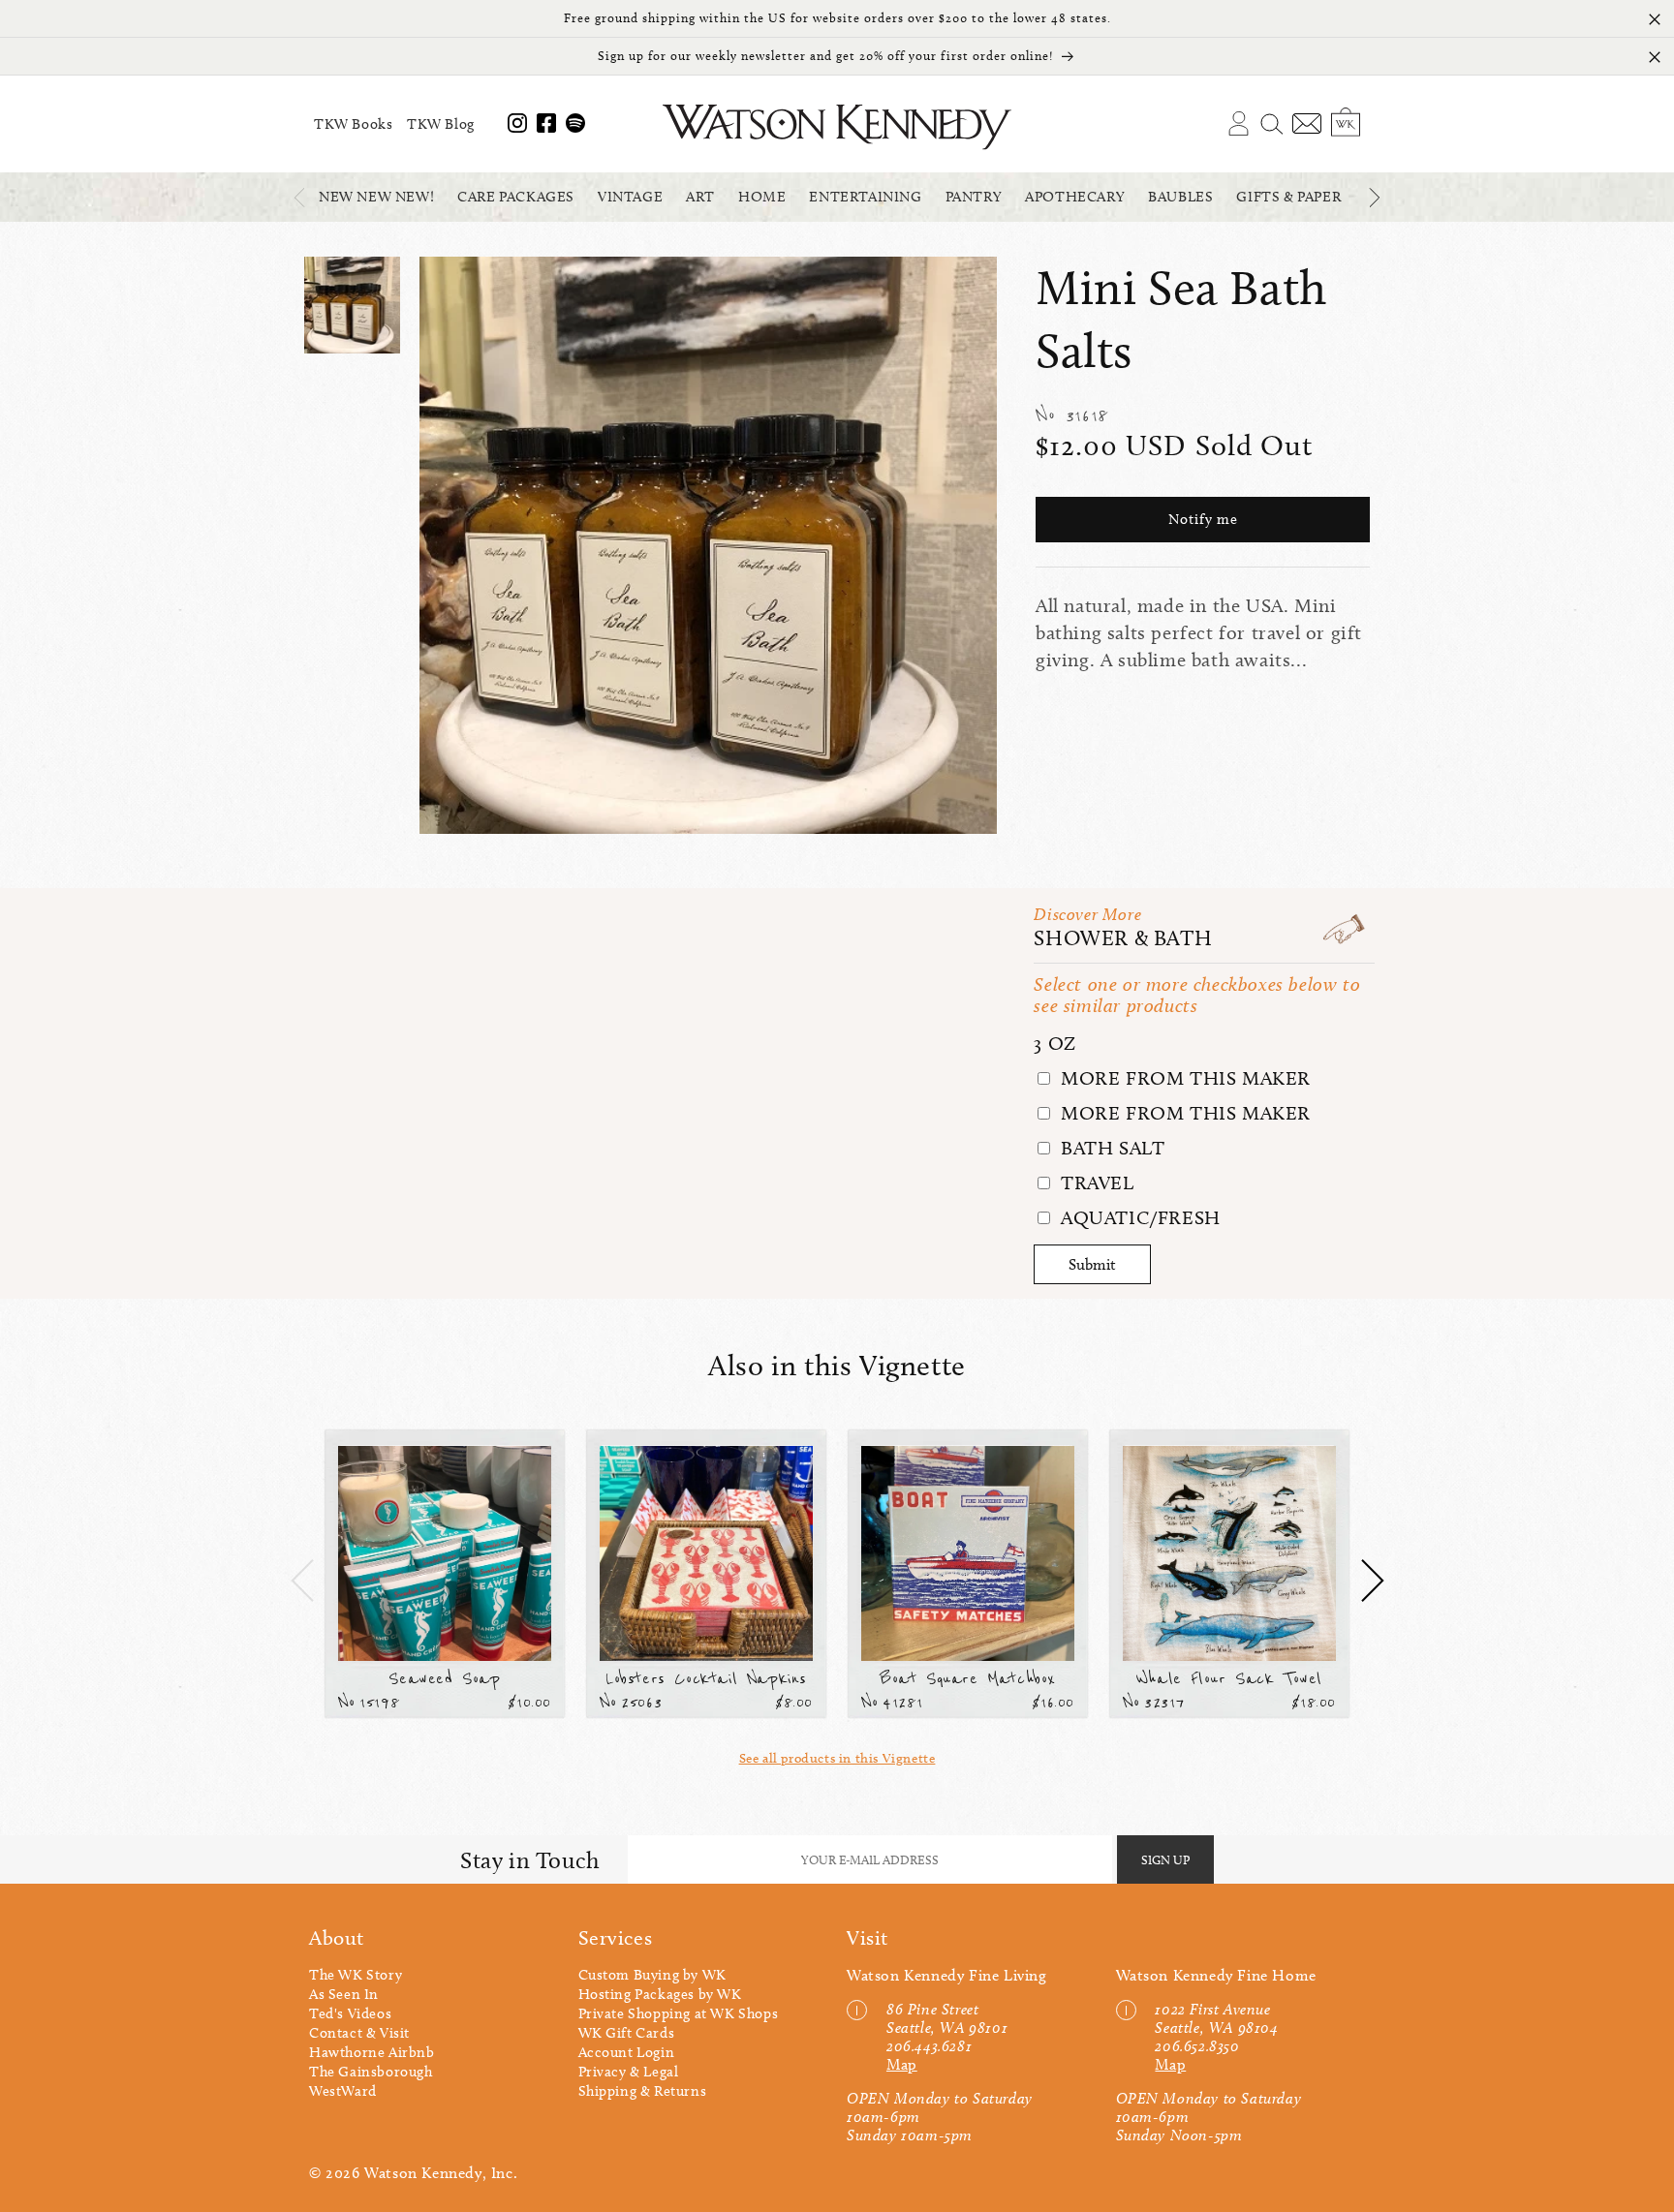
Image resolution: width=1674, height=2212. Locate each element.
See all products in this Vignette (837, 1758)
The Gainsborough (371, 2072)
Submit (1092, 1264)
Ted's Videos (350, 2013)
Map (902, 2064)
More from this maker (1183, 1078)
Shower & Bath (1123, 938)
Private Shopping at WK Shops (679, 2013)
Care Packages (516, 197)
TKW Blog (441, 124)
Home (762, 197)
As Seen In (344, 1994)
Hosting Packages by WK (660, 1994)
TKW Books (353, 124)
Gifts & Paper (1288, 197)
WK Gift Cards (627, 2033)
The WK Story (356, 1975)
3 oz (1054, 1043)
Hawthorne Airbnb (372, 2052)
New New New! (376, 197)
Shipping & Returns (643, 2091)
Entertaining (865, 197)
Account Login (627, 2052)
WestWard (343, 2091)
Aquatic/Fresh (1137, 1217)
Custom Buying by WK (652, 1975)
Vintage (630, 197)
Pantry (974, 197)
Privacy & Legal (629, 2072)
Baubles (1180, 197)
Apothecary (1075, 197)
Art (700, 197)
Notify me (1203, 520)
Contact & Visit (359, 2033)
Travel (1094, 1183)
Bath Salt (1110, 1148)
